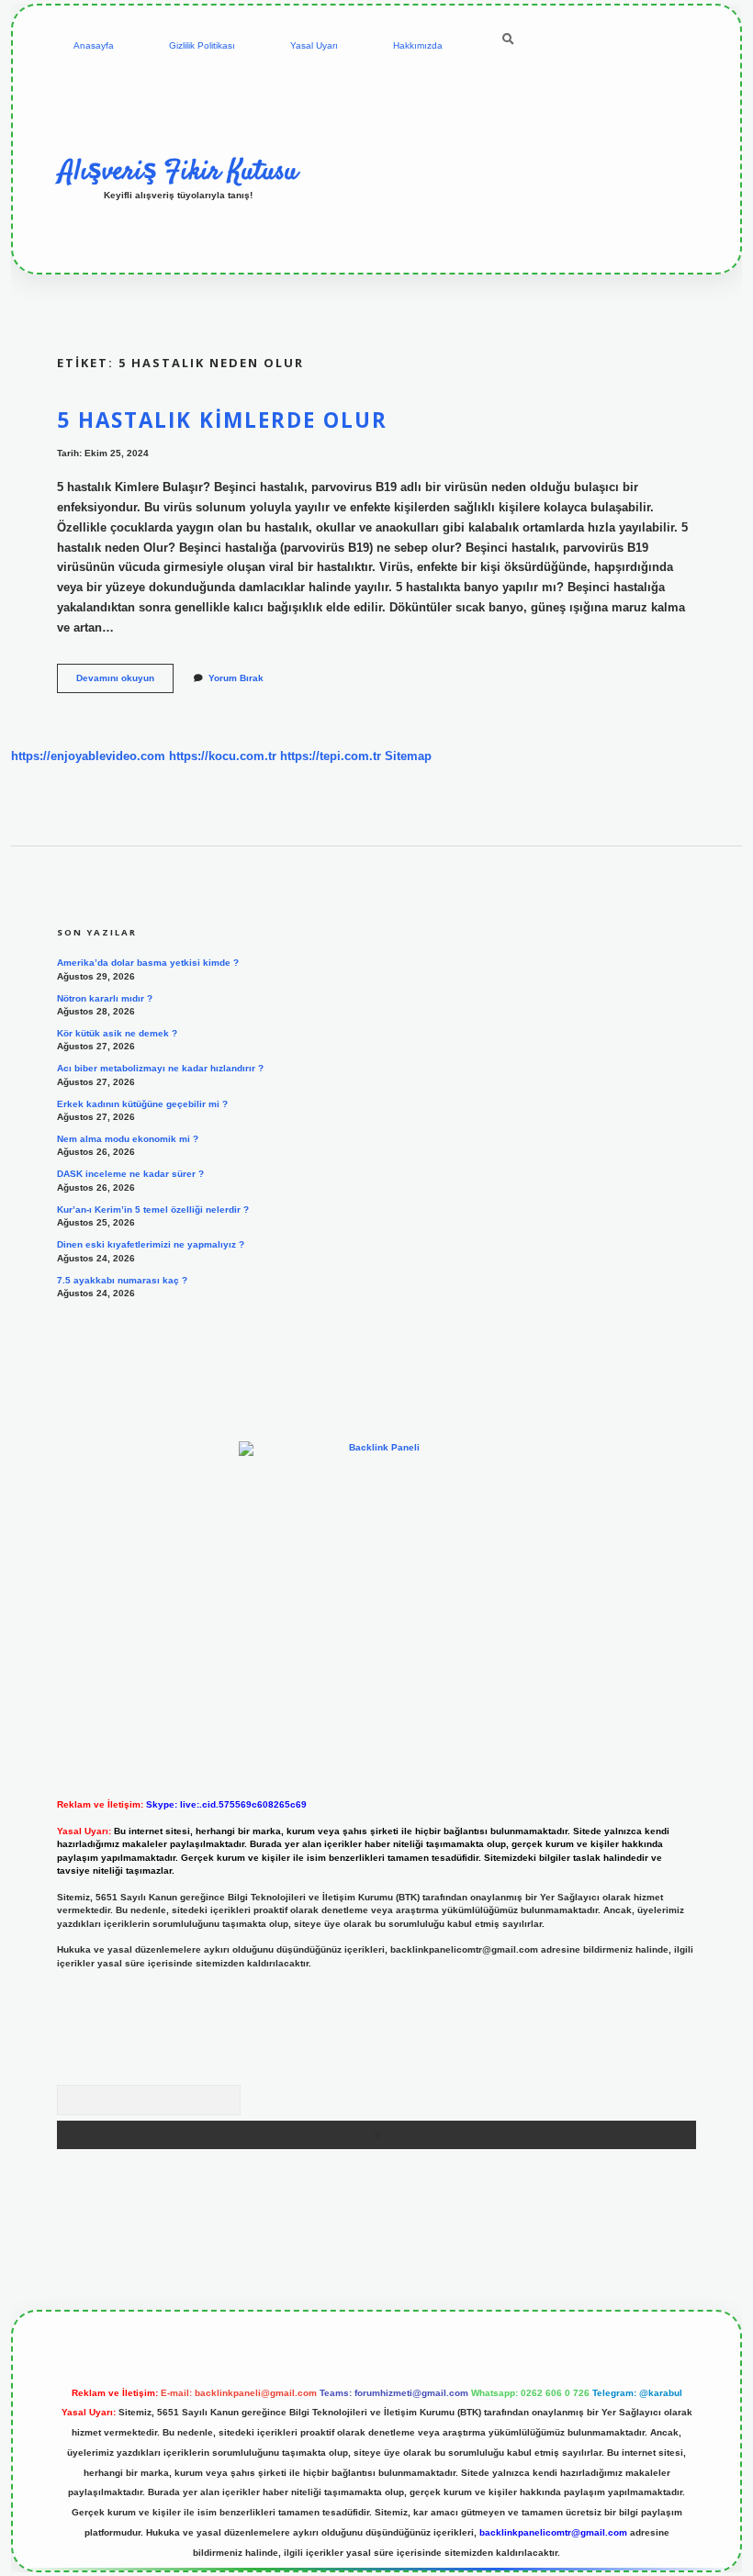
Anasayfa (94, 45)
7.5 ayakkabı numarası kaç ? (122, 1280)
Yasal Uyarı (314, 45)
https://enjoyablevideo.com (88, 756)
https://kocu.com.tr (223, 756)
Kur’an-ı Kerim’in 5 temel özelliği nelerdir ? (153, 1210)
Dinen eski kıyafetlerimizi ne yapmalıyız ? (151, 1244)
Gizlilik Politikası (202, 45)
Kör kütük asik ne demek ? (117, 1033)
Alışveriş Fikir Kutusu (178, 172)
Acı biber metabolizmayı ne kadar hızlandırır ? (160, 1068)
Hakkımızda (418, 45)
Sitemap (408, 756)
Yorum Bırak (236, 678)
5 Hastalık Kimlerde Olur (222, 420)
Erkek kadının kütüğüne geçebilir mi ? (142, 1104)
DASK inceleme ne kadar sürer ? (130, 1174)
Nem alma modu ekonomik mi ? (128, 1139)
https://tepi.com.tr (331, 756)
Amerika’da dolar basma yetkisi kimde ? (148, 963)
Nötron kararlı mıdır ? (105, 998)
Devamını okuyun (125, 683)
